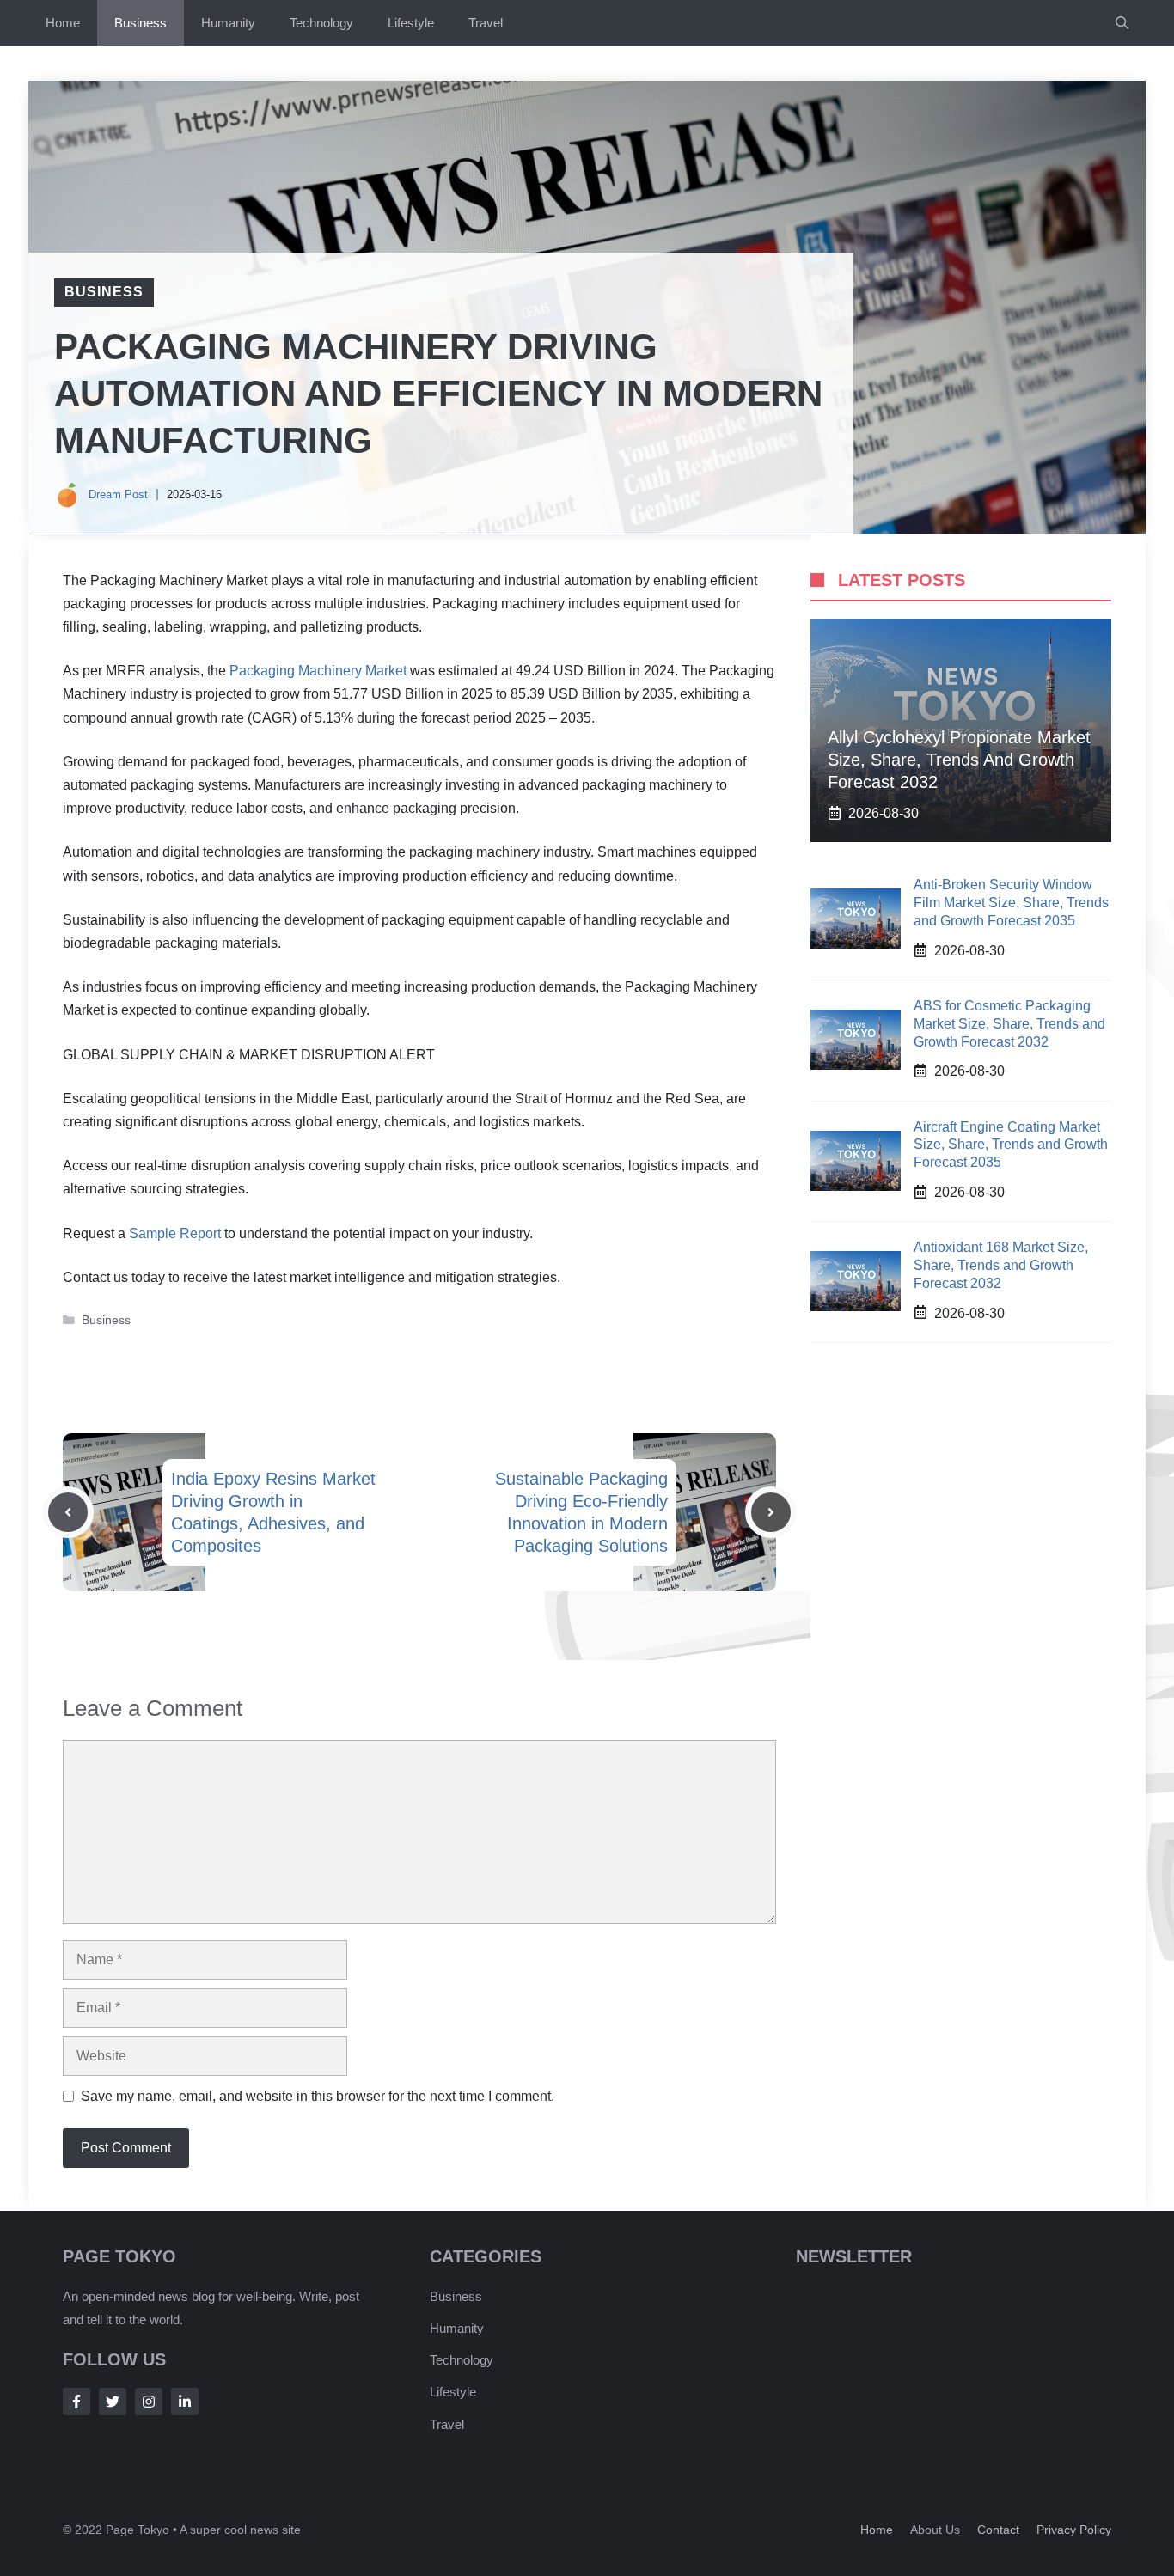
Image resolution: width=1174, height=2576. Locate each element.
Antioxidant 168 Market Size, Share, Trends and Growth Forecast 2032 (1001, 1264)
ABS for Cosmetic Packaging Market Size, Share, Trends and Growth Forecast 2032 (1009, 1023)
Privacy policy (1074, 2530)
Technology (321, 23)
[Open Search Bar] (1122, 23)
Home (63, 23)
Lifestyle (411, 23)
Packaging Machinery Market (318, 671)
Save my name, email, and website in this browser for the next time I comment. (318, 2096)
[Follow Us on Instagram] (149, 2402)
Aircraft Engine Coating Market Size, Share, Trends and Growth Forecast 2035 (1011, 1144)
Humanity (228, 23)
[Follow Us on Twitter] (113, 2402)
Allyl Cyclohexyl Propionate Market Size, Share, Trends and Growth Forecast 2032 (959, 759)
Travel (486, 23)
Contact (998, 2530)
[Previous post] (68, 1512)
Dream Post (118, 494)
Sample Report (175, 1233)
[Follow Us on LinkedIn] (185, 2402)
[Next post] (771, 1512)
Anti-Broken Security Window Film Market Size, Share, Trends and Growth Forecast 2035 (1011, 903)
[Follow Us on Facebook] (76, 2402)
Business (141, 23)
